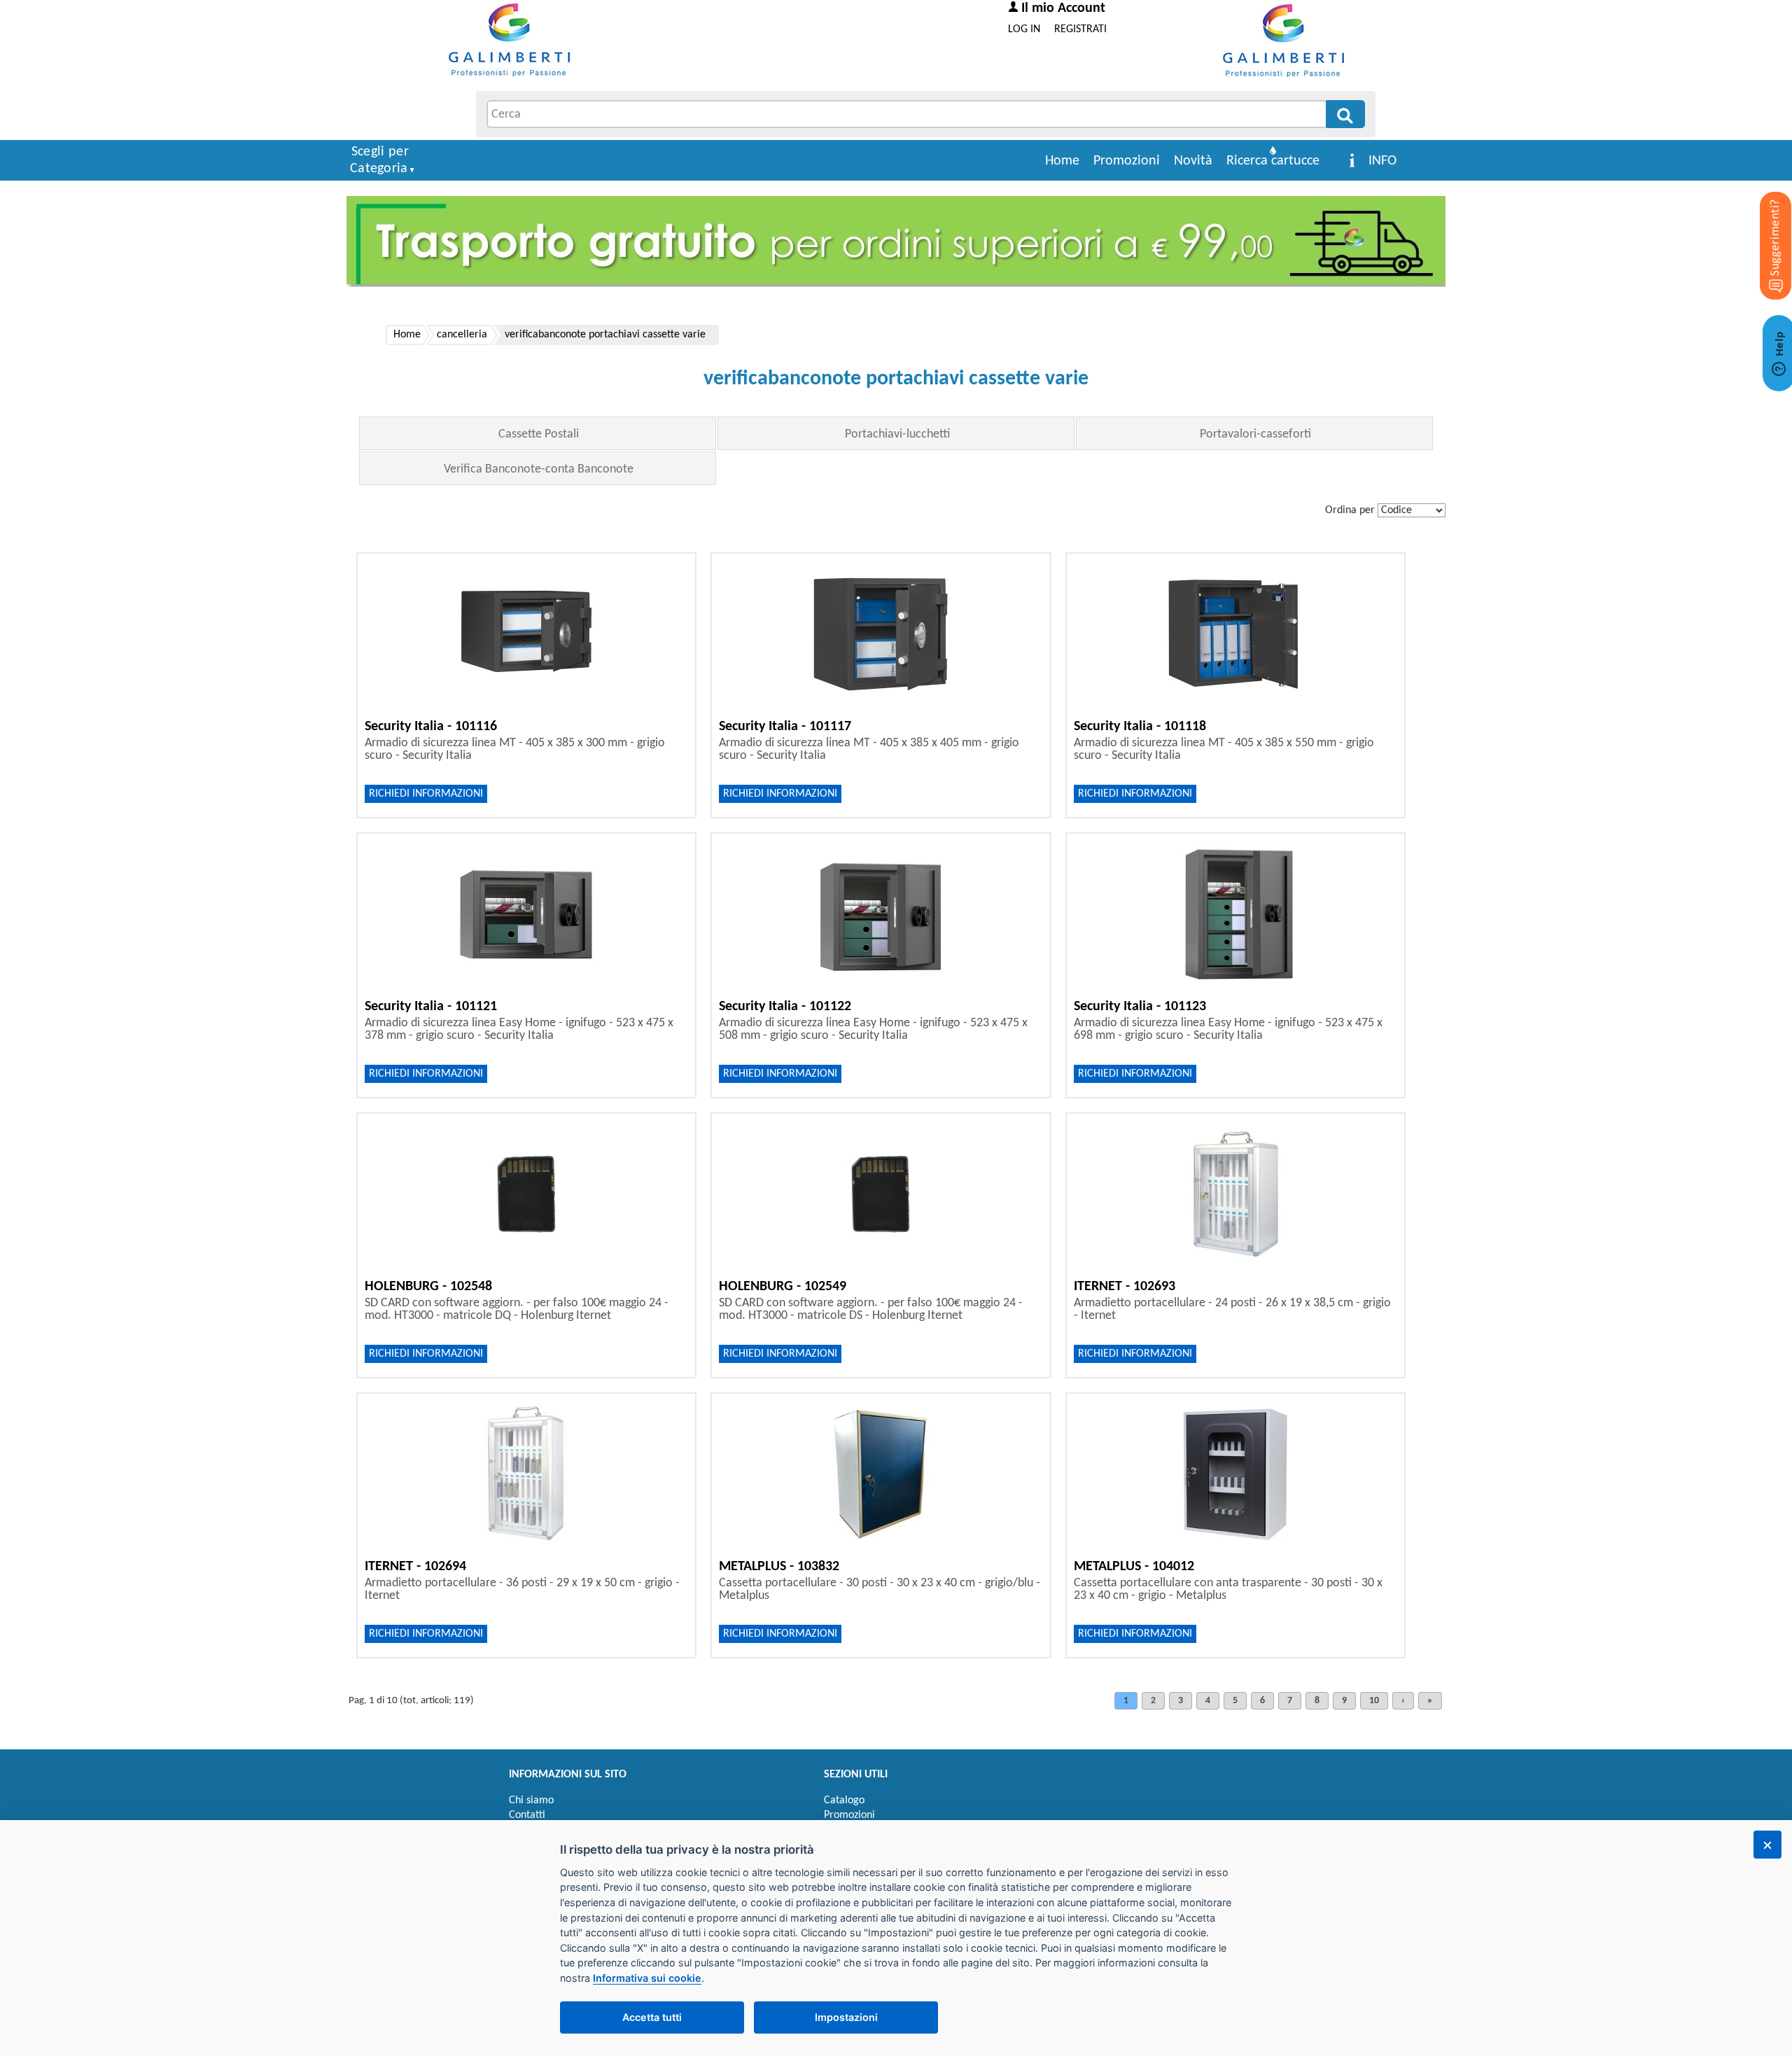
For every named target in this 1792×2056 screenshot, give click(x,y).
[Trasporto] (896, 242)
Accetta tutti (652, 2017)
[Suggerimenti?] (1764, 224)
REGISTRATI (1080, 29)
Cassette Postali (539, 434)
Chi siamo (531, 1800)
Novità (1193, 161)
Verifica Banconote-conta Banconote (539, 469)
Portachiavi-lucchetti (897, 434)
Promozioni (1127, 161)
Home (1062, 161)
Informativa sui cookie (647, 1978)
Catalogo (844, 1800)
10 (1374, 1701)
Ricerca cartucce (1273, 161)
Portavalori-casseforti (1255, 434)
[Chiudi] (1767, 1845)
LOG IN (1024, 29)
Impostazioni (846, 2017)
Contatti (527, 1815)
